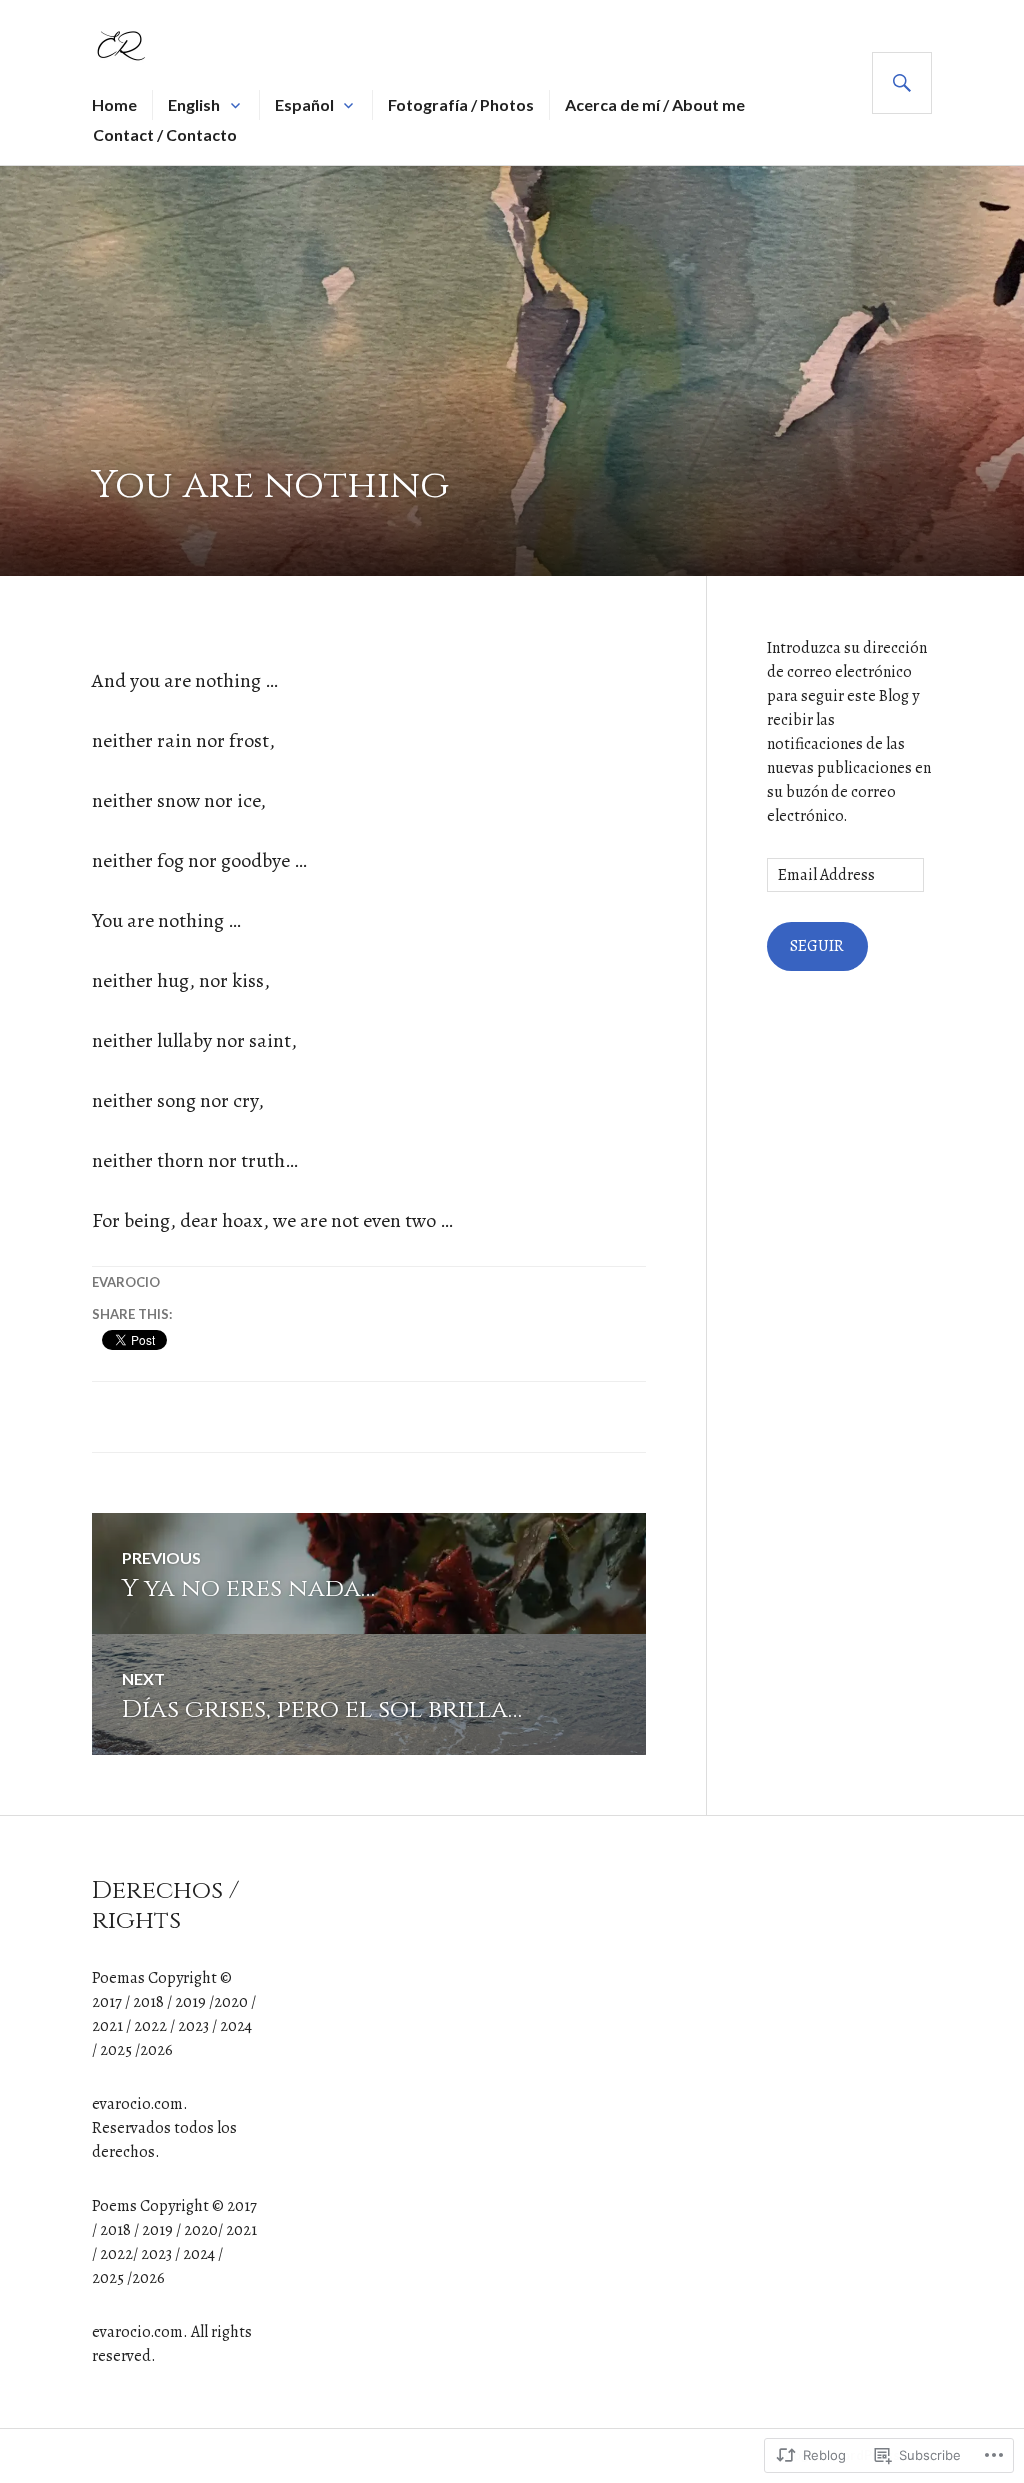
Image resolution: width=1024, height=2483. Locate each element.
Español (304, 104)
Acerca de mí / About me (655, 104)
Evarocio (126, 1282)
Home (114, 104)
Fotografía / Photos (461, 104)
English (194, 104)
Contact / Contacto (165, 134)
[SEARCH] (902, 83)
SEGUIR (817, 946)
